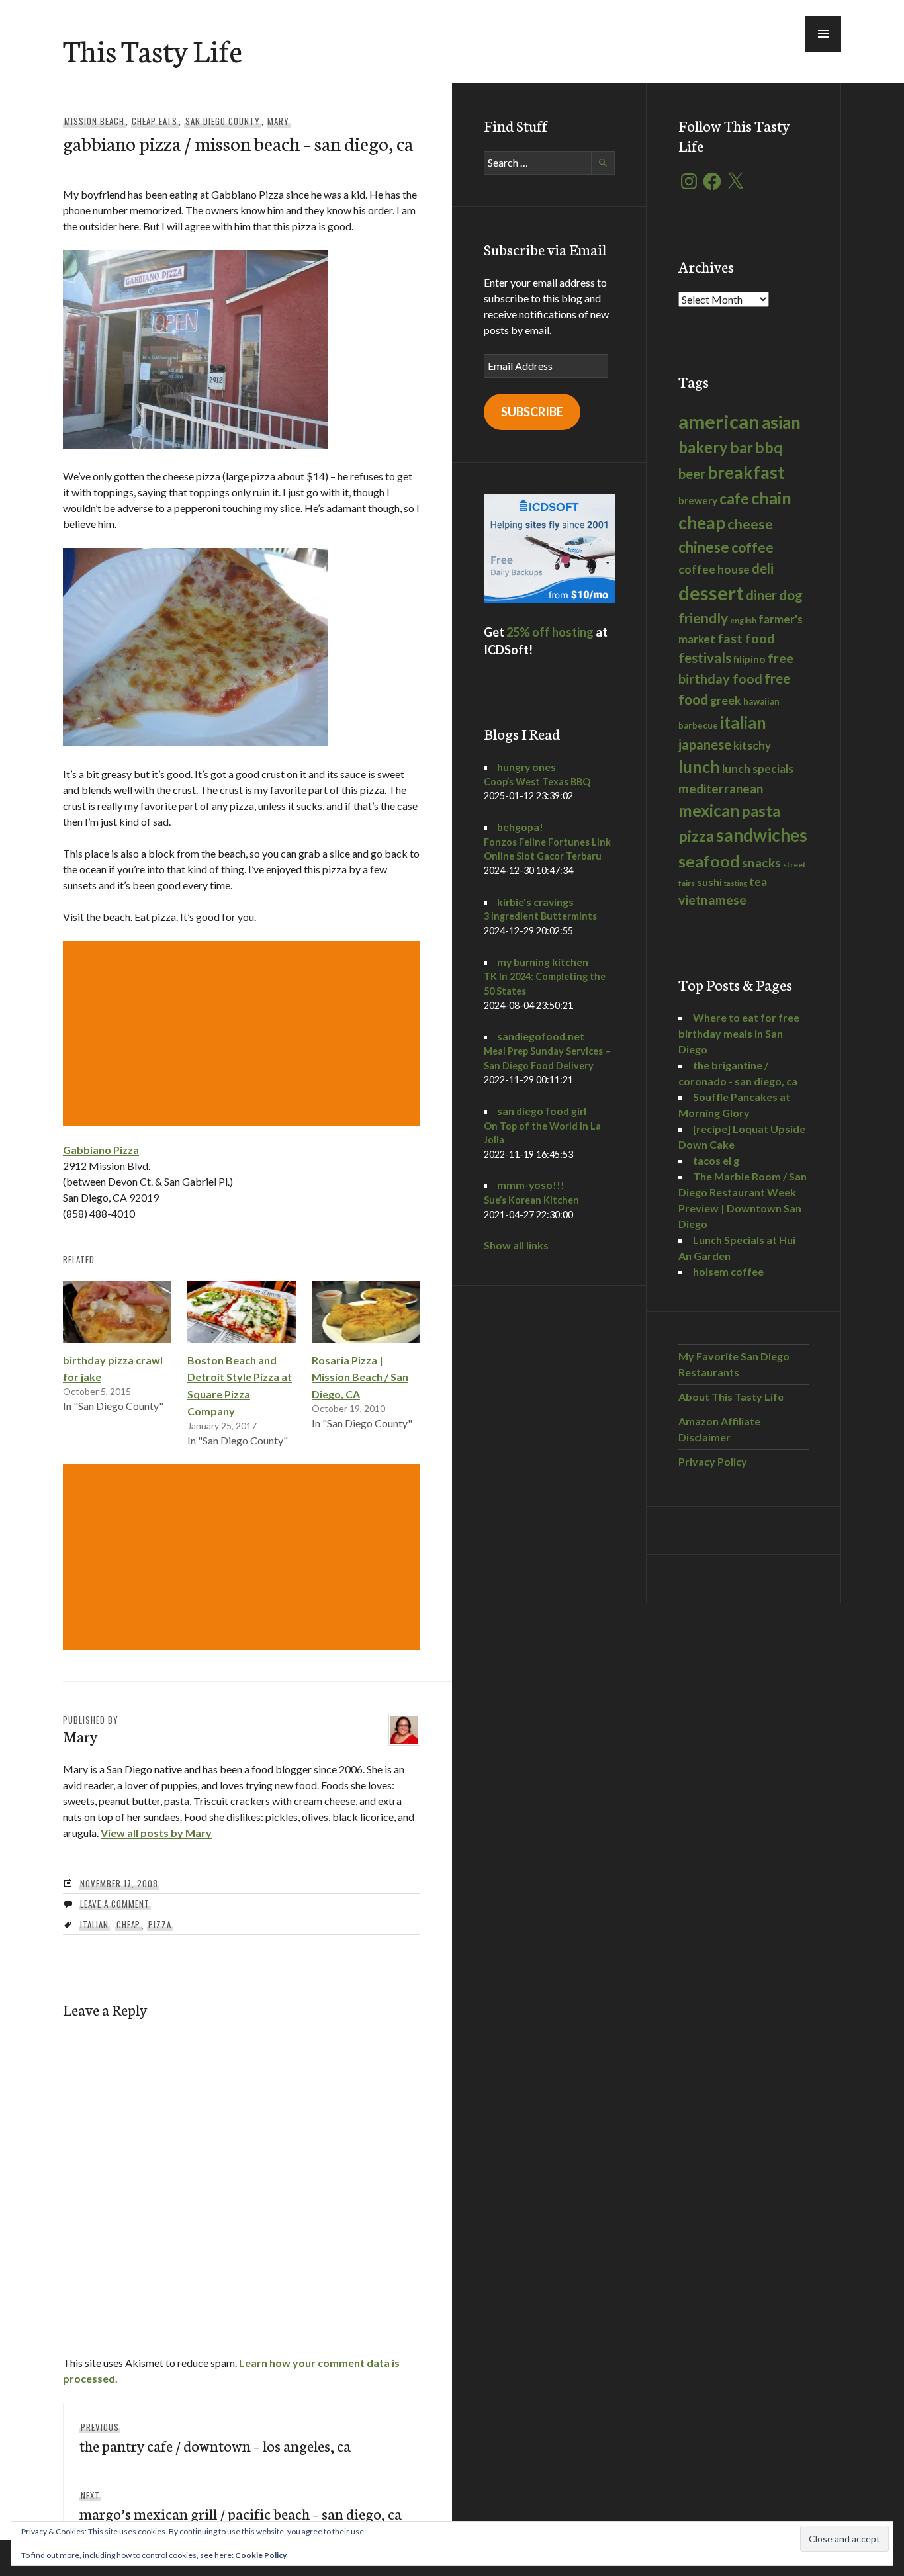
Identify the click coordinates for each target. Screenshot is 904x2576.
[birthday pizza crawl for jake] (117, 1312)
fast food (746, 638)
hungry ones (526, 767)
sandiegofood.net (541, 1036)
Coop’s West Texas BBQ (537, 782)
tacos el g (716, 1160)
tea (758, 882)
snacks (761, 863)
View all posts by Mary (156, 1833)
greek (726, 700)
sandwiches (762, 835)
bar (742, 448)
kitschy (752, 745)
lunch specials (758, 769)
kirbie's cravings (535, 902)
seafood (709, 861)
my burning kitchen (543, 962)
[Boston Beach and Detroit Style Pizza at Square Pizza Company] (242, 1312)
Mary (278, 121)
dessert (711, 593)
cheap (129, 1924)
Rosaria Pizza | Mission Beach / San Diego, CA (360, 1377)
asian (781, 422)
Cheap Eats (155, 121)
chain (771, 498)
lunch (699, 766)
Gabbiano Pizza (101, 1150)
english (743, 620)
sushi (709, 882)
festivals (705, 658)
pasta (761, 811)
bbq (769, 448)
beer (692, 474)
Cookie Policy (261, 2555)
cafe (734, 499)
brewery (698, 500)
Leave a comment (115, 1904)
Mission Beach (94, 121)
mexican (709, 810)
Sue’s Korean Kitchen (531, 1200)
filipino (749, 659)
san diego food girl (542, 1111)
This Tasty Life (153, 50)
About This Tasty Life (731, 1397)
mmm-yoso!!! (531, 1185)
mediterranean (721, 788)
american (719, 421)
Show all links (516, 1245)
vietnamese (712, 900)
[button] (823, 34)
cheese (750, 524)
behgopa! (520, 827)
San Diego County (223, 121)
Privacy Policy (713, 1461)
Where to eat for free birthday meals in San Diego (739, 1033)
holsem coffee (728, 1271)
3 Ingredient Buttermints (540, 916)
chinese (704, 547)
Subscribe (532, 412)
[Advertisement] (244, 1034)
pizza (160, 1924)
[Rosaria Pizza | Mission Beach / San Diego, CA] (366, 1312)
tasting (736, 883)
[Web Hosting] (549, 599)
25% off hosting (550, 632)
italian (94, 1924)
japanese (705, 744)
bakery (703, 447)
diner (761, 595)
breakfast (746, 472)
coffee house (714, 569)
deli (763, 568)
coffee (752, 547)
